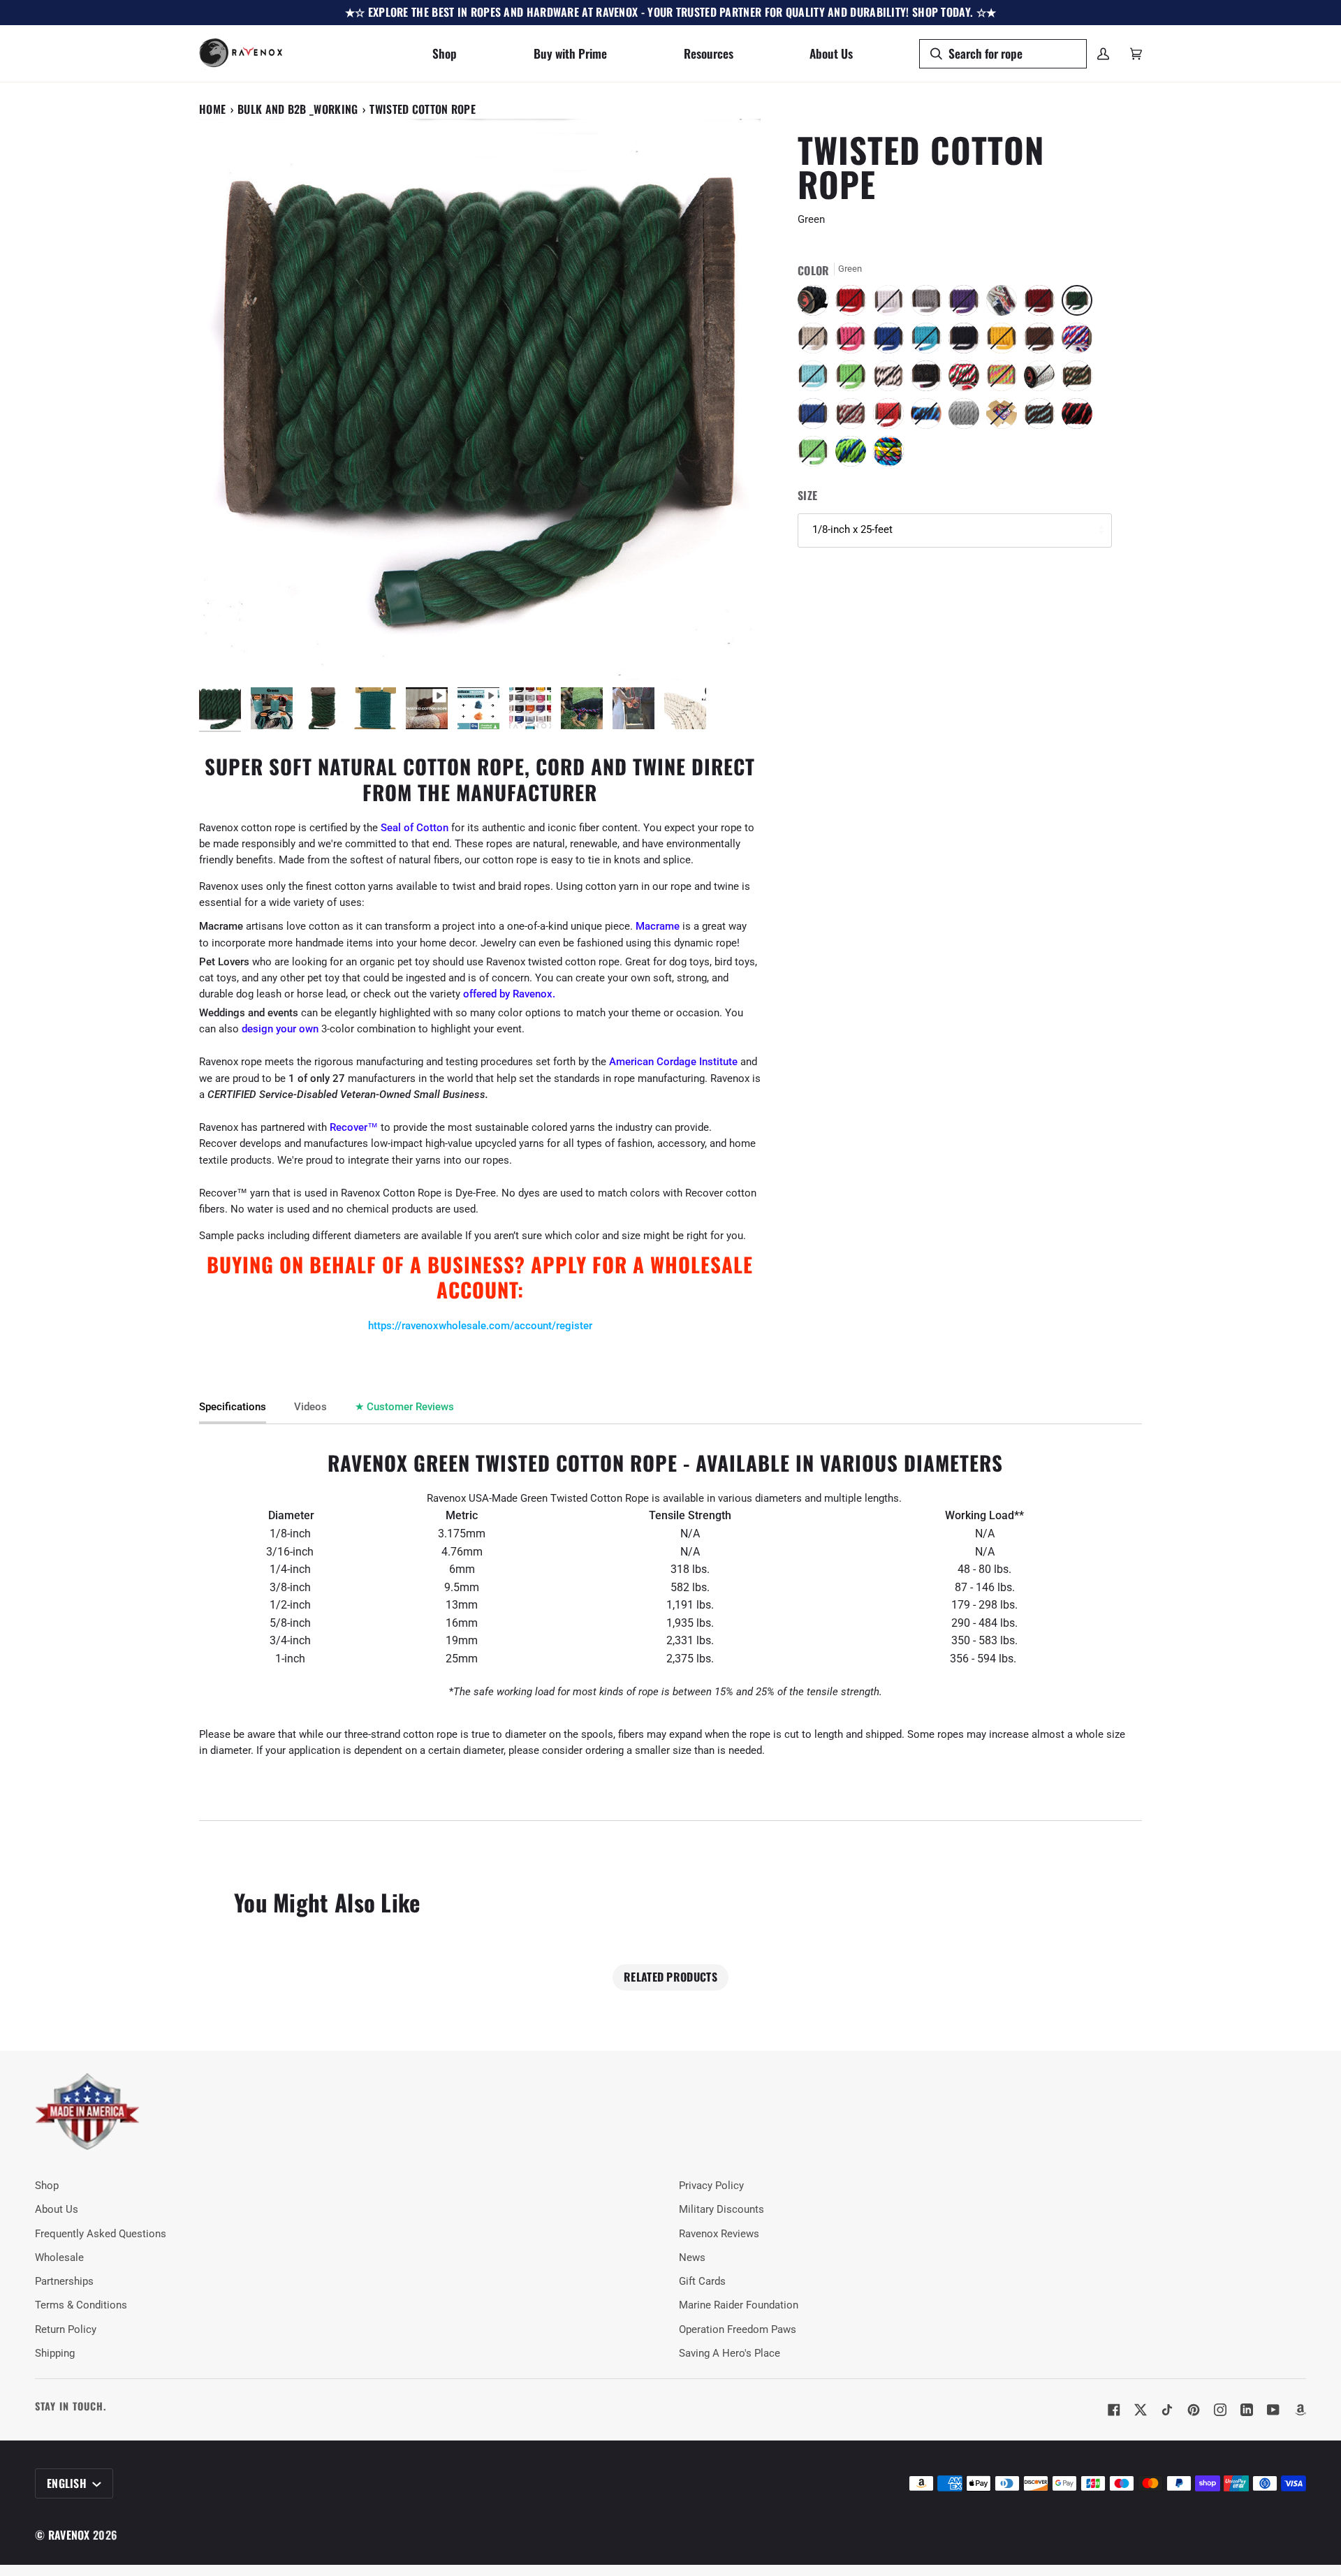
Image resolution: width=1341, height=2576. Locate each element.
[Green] (1080, 304)
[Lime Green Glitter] (816, 455)
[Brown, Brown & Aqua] (1043, 417)
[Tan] (816, 342)
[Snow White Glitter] (1043, 379)
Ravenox (69, 2535)
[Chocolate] (1043, 342)
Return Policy (66, 2330)
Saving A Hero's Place (730, 2354)
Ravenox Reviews (719, 2234)
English (68, 2483)
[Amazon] (1300, 2410)
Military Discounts (721, 2210)
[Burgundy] (1043, 304)
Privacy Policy (711, 2186)
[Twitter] (1141, 2410)
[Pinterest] (1194, 2410)
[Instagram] (1220, 2410)
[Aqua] (816, 379)
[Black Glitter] (930, 379)
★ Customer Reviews (404, 1407)
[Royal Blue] (892, 342)
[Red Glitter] (892, 417)
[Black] (816, 304)
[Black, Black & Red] (1080, 417)
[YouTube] (1273, 2410)
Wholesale (59, 2258)
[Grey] (930, 304)
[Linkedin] (1247, 2410)
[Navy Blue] (967, 342)
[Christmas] (967, 379)
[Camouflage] (1080, 379)
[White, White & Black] (892, 379)
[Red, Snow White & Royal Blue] (1080, 342)
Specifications (233, 1407)
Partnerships (64, 2282)
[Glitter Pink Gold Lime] (1005, 379)
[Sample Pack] (1005, 304)
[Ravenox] (87, 2112)
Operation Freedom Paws (738, 2330)
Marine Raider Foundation (739, 2305)
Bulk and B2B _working (298, 109)
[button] (445, 53)
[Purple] (967, 304)
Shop (47, 2186)
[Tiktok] (1167, 2410)
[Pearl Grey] (967, 417)
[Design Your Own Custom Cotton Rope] (888, 455)
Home (212, 109)
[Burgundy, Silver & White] (854, 417)
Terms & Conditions (81, 2305)
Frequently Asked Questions (101, 2234)
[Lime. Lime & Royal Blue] (854, 455)
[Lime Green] (854, 379)
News (692, 2258)
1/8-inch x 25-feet (852, 530)
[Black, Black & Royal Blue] (930, 417)
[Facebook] (1114, 2410)
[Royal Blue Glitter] (816, 417)
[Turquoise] (930, 342)
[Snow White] (892, 304)
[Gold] (1005, 342)
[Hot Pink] (854, 342)
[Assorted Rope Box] (1005, 417)
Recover (349, 1128)
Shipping (55, 2354)
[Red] (854, 304)
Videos (310, 1407)
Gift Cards (702, 2282)
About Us (57, 2210)
